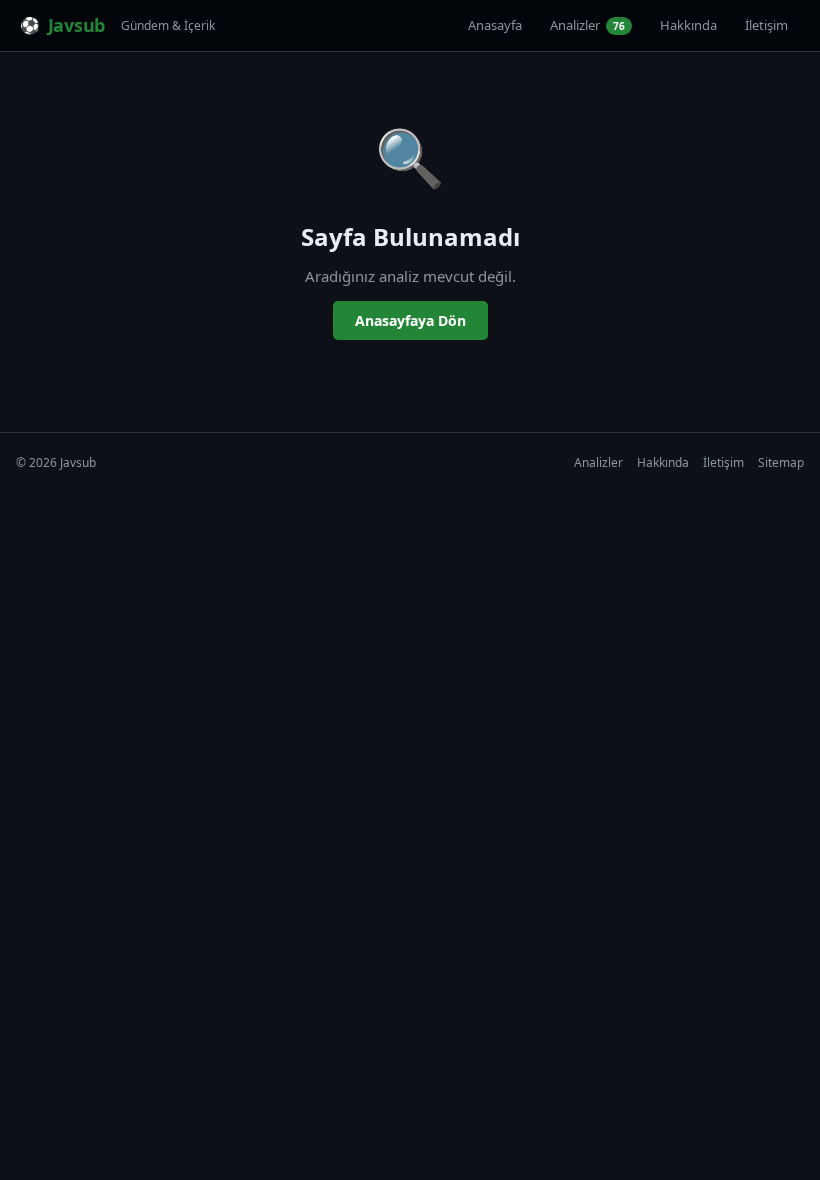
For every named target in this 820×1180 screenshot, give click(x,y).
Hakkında (688, 25)
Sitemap (781, 462)
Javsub (76, 25)
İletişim (766, 25)
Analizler (587, 25)
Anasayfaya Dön (410, 320)
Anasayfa (495, 25)
